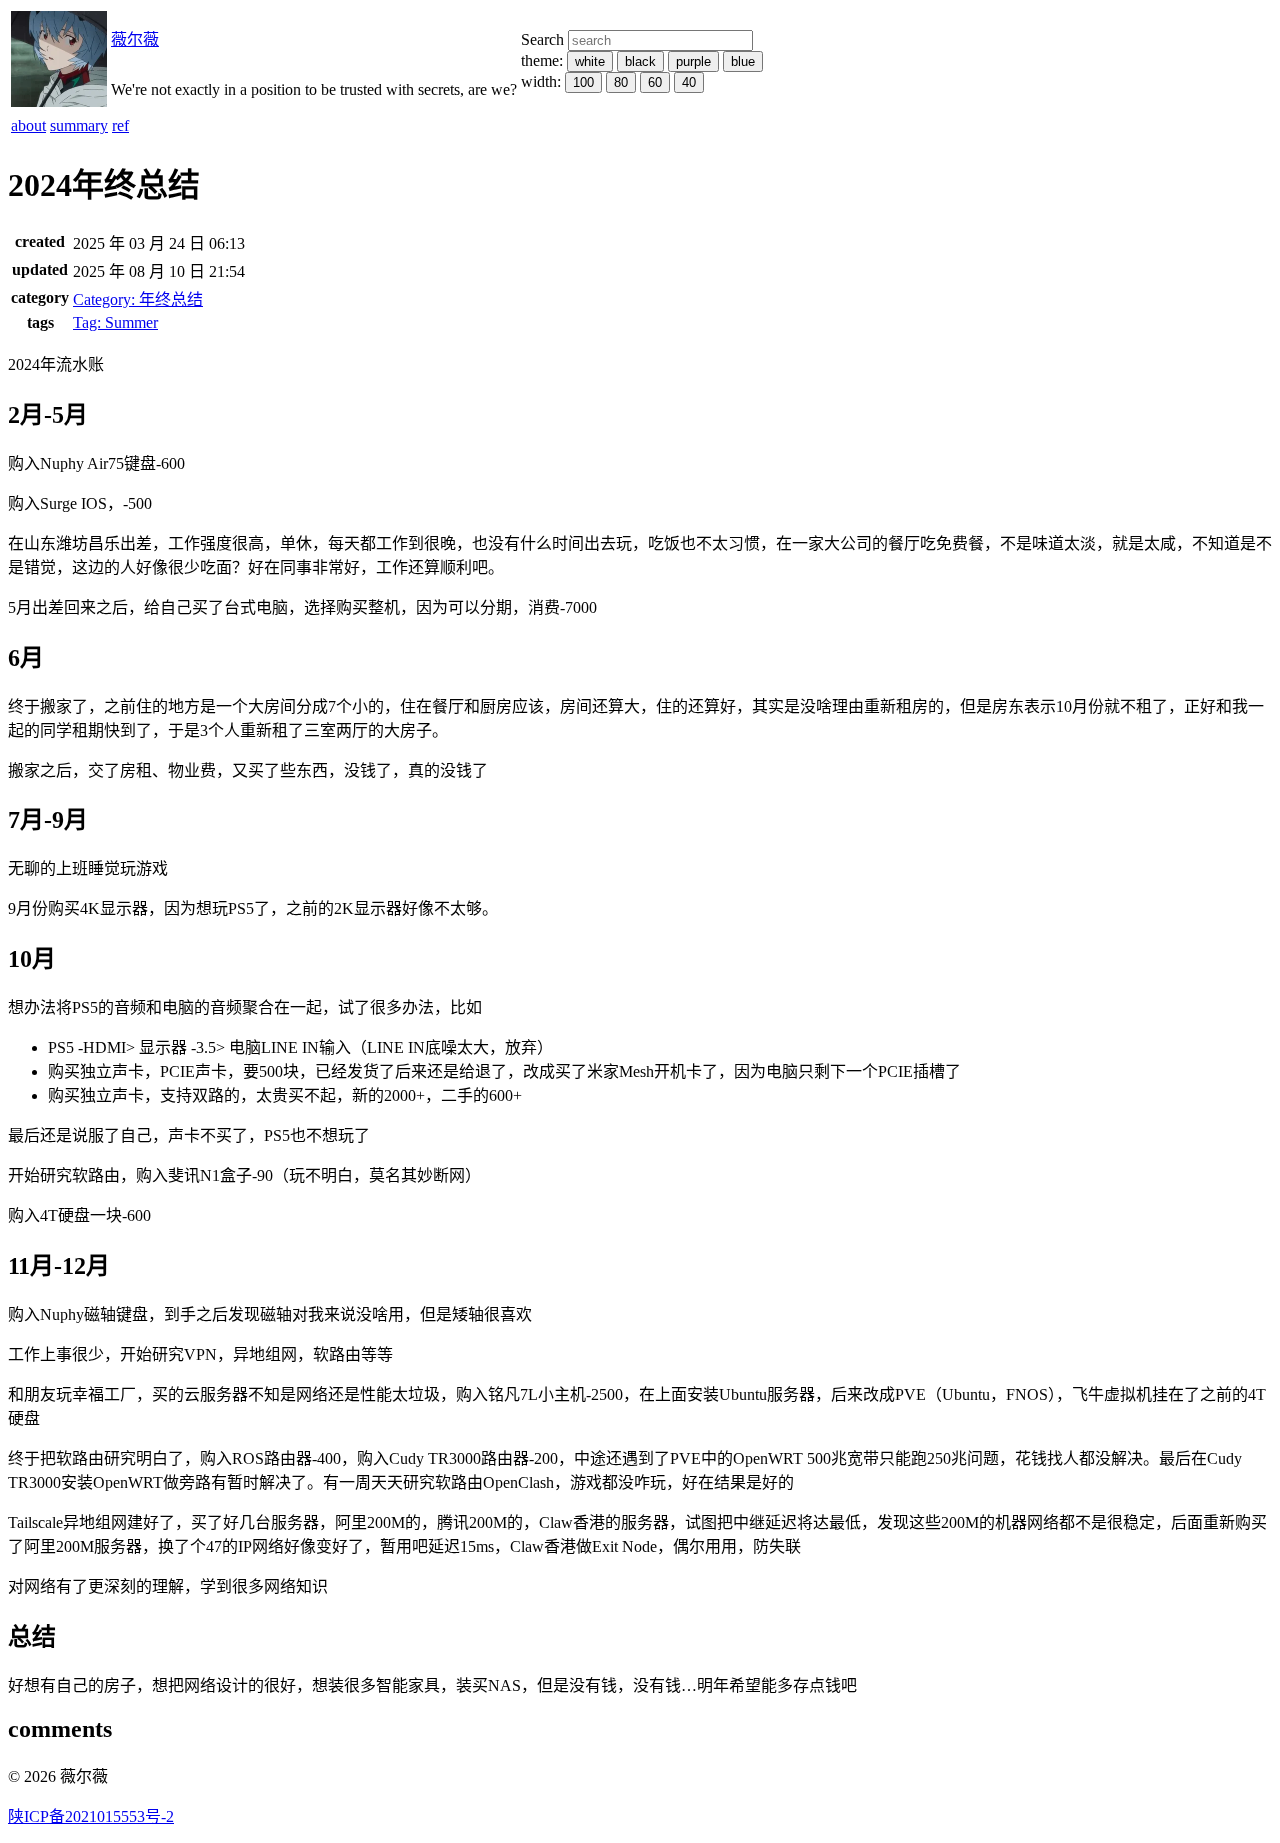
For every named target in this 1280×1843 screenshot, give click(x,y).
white (590, 61)
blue (743, 61)
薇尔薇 (135, 39)
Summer (115, 322)
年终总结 (138, 299)
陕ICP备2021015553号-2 (91, 1816)
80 (621, 82)
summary (79, 125)
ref (120, 125)
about (28, 125)
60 (655, 82)
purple (693, 61)
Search (542, 39)
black (640, 61)
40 (689, 82)
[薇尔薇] (59, 101)
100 (583, 82)
